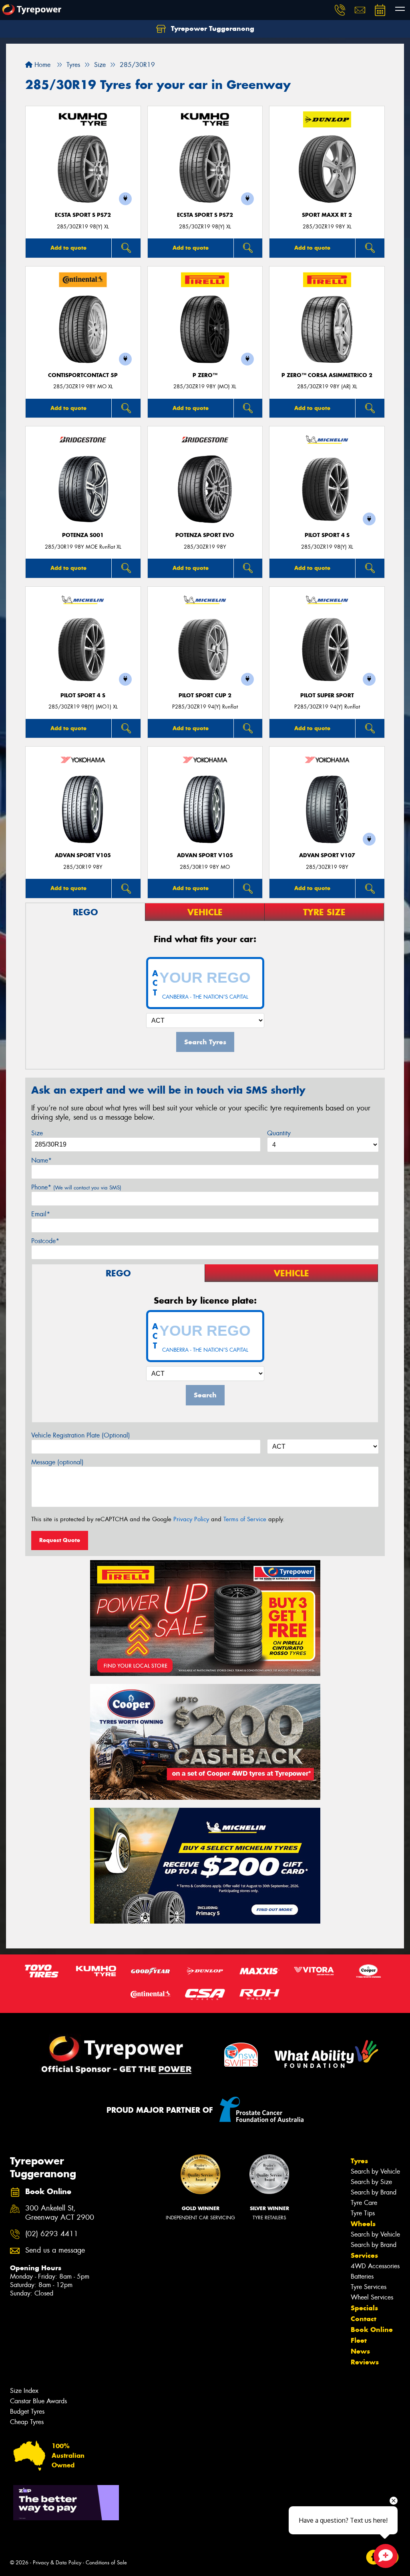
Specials (364, 2308)
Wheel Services (372, 2297)
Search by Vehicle (375, 2171)
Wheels (363, 2224)
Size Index (24, 2391)
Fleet (359, 2340)
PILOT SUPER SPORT (327, 695)
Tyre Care (364, 2203)
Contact (364, 2319)
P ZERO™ (205, 375)
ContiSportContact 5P (83, 375)
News (360, 2351)
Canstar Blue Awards (38, 2401)
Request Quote (60, 1540)
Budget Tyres (27, 2411)
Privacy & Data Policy (57, 2563)
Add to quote (68, 248)
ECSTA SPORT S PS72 (83, 215)
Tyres (359, 2161)
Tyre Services (369, 2287)
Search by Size (371, 2182)
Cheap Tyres (27, 2422)
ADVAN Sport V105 (83, 855)
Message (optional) (57, 1462)
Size (37, 1133)
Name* (41, 1160)
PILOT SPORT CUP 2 (205, 695)
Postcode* (45, 1241)
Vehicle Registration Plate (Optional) (81, 1435)
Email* (41, 1214)
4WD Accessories (375, 2266)
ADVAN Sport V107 (327, 855)
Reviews (365, 2362)
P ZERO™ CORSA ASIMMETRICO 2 (327, 375)
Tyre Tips (363, 2213)
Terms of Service (245, 1519)
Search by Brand (374, 2192)
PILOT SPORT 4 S (327, 535)
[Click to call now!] (340, 10)
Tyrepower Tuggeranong (212, 28)
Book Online (372, 2330)
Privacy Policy (191, 1519)
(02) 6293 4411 (52, 2234)
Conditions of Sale (106, 2563)
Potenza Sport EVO (205, 535)
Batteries (362, 2276)
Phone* (76, 1187)
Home (41, 65)
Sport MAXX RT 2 (327, 215)
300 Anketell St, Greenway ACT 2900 (60, 2213)
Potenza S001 (83, 535)
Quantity (279, 1133)
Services (364, 2255)
